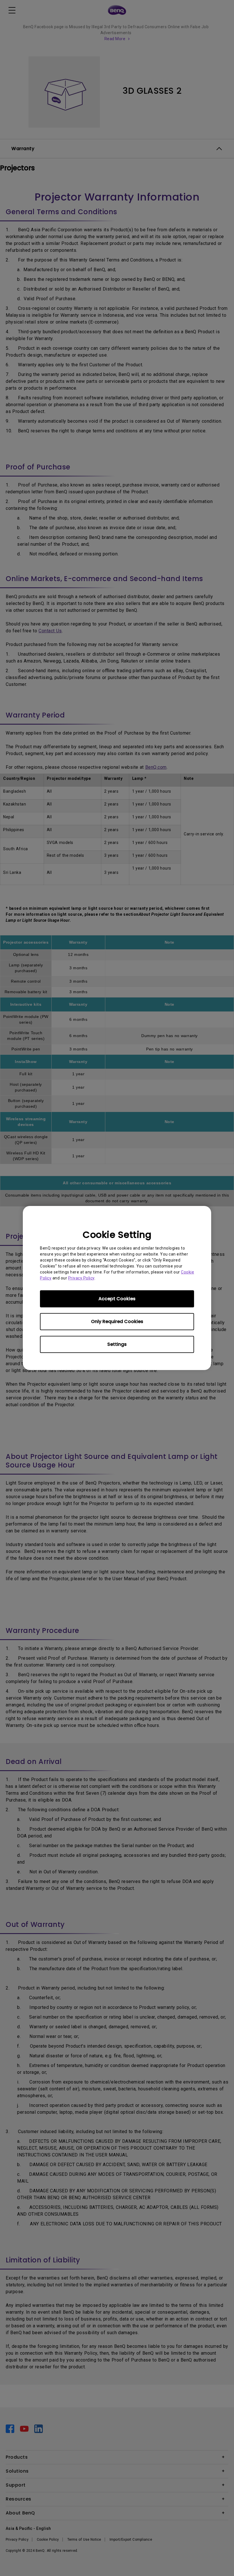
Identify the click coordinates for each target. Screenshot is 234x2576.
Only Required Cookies (117, 1321)
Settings (117, 1344)
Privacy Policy (81, 1278)
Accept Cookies (117, 1299)
